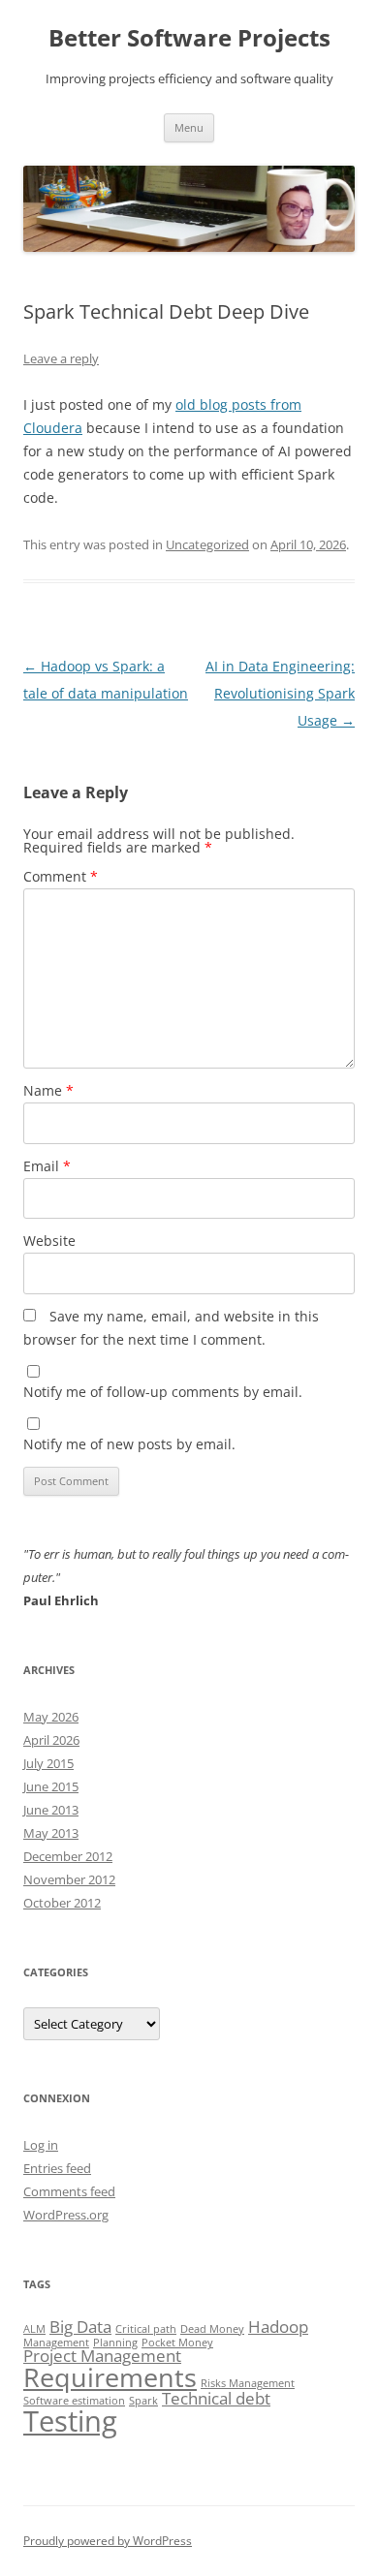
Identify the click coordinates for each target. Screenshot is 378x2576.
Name (48, 1090)
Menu (189, 127)
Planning (115, 2343)
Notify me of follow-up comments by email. (163, 1392)
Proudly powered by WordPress (108, 2541)
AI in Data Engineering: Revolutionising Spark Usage (280, 693)
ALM (34, 2329)
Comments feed (69, 2191)
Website (49, 1241)
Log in (41, 2145)
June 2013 (51, 1810)
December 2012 (68, 1856)
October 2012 (62, 1903)
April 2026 (51, 1740)
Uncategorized (207, 544)
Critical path (146, 2329)
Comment (61, 876)
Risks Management (248, 2383)
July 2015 (48, 1763)
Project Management (102, 2356)
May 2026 (51, 1717)
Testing (70, 2421)
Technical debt (216, 2398)
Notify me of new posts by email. (129, 1444)
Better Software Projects (189, 38)
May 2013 (51, 1833)
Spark (143, 2401)
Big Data (80, 2327)
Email (47, 1166)
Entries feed (57, 2168)
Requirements (110, 2377)
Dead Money (212, 2329)
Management (56, 2343)
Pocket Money (177, 2343)
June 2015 (51, 1786)
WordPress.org (66, 2215)
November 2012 (69, 1879)
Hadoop (278, 2327)
